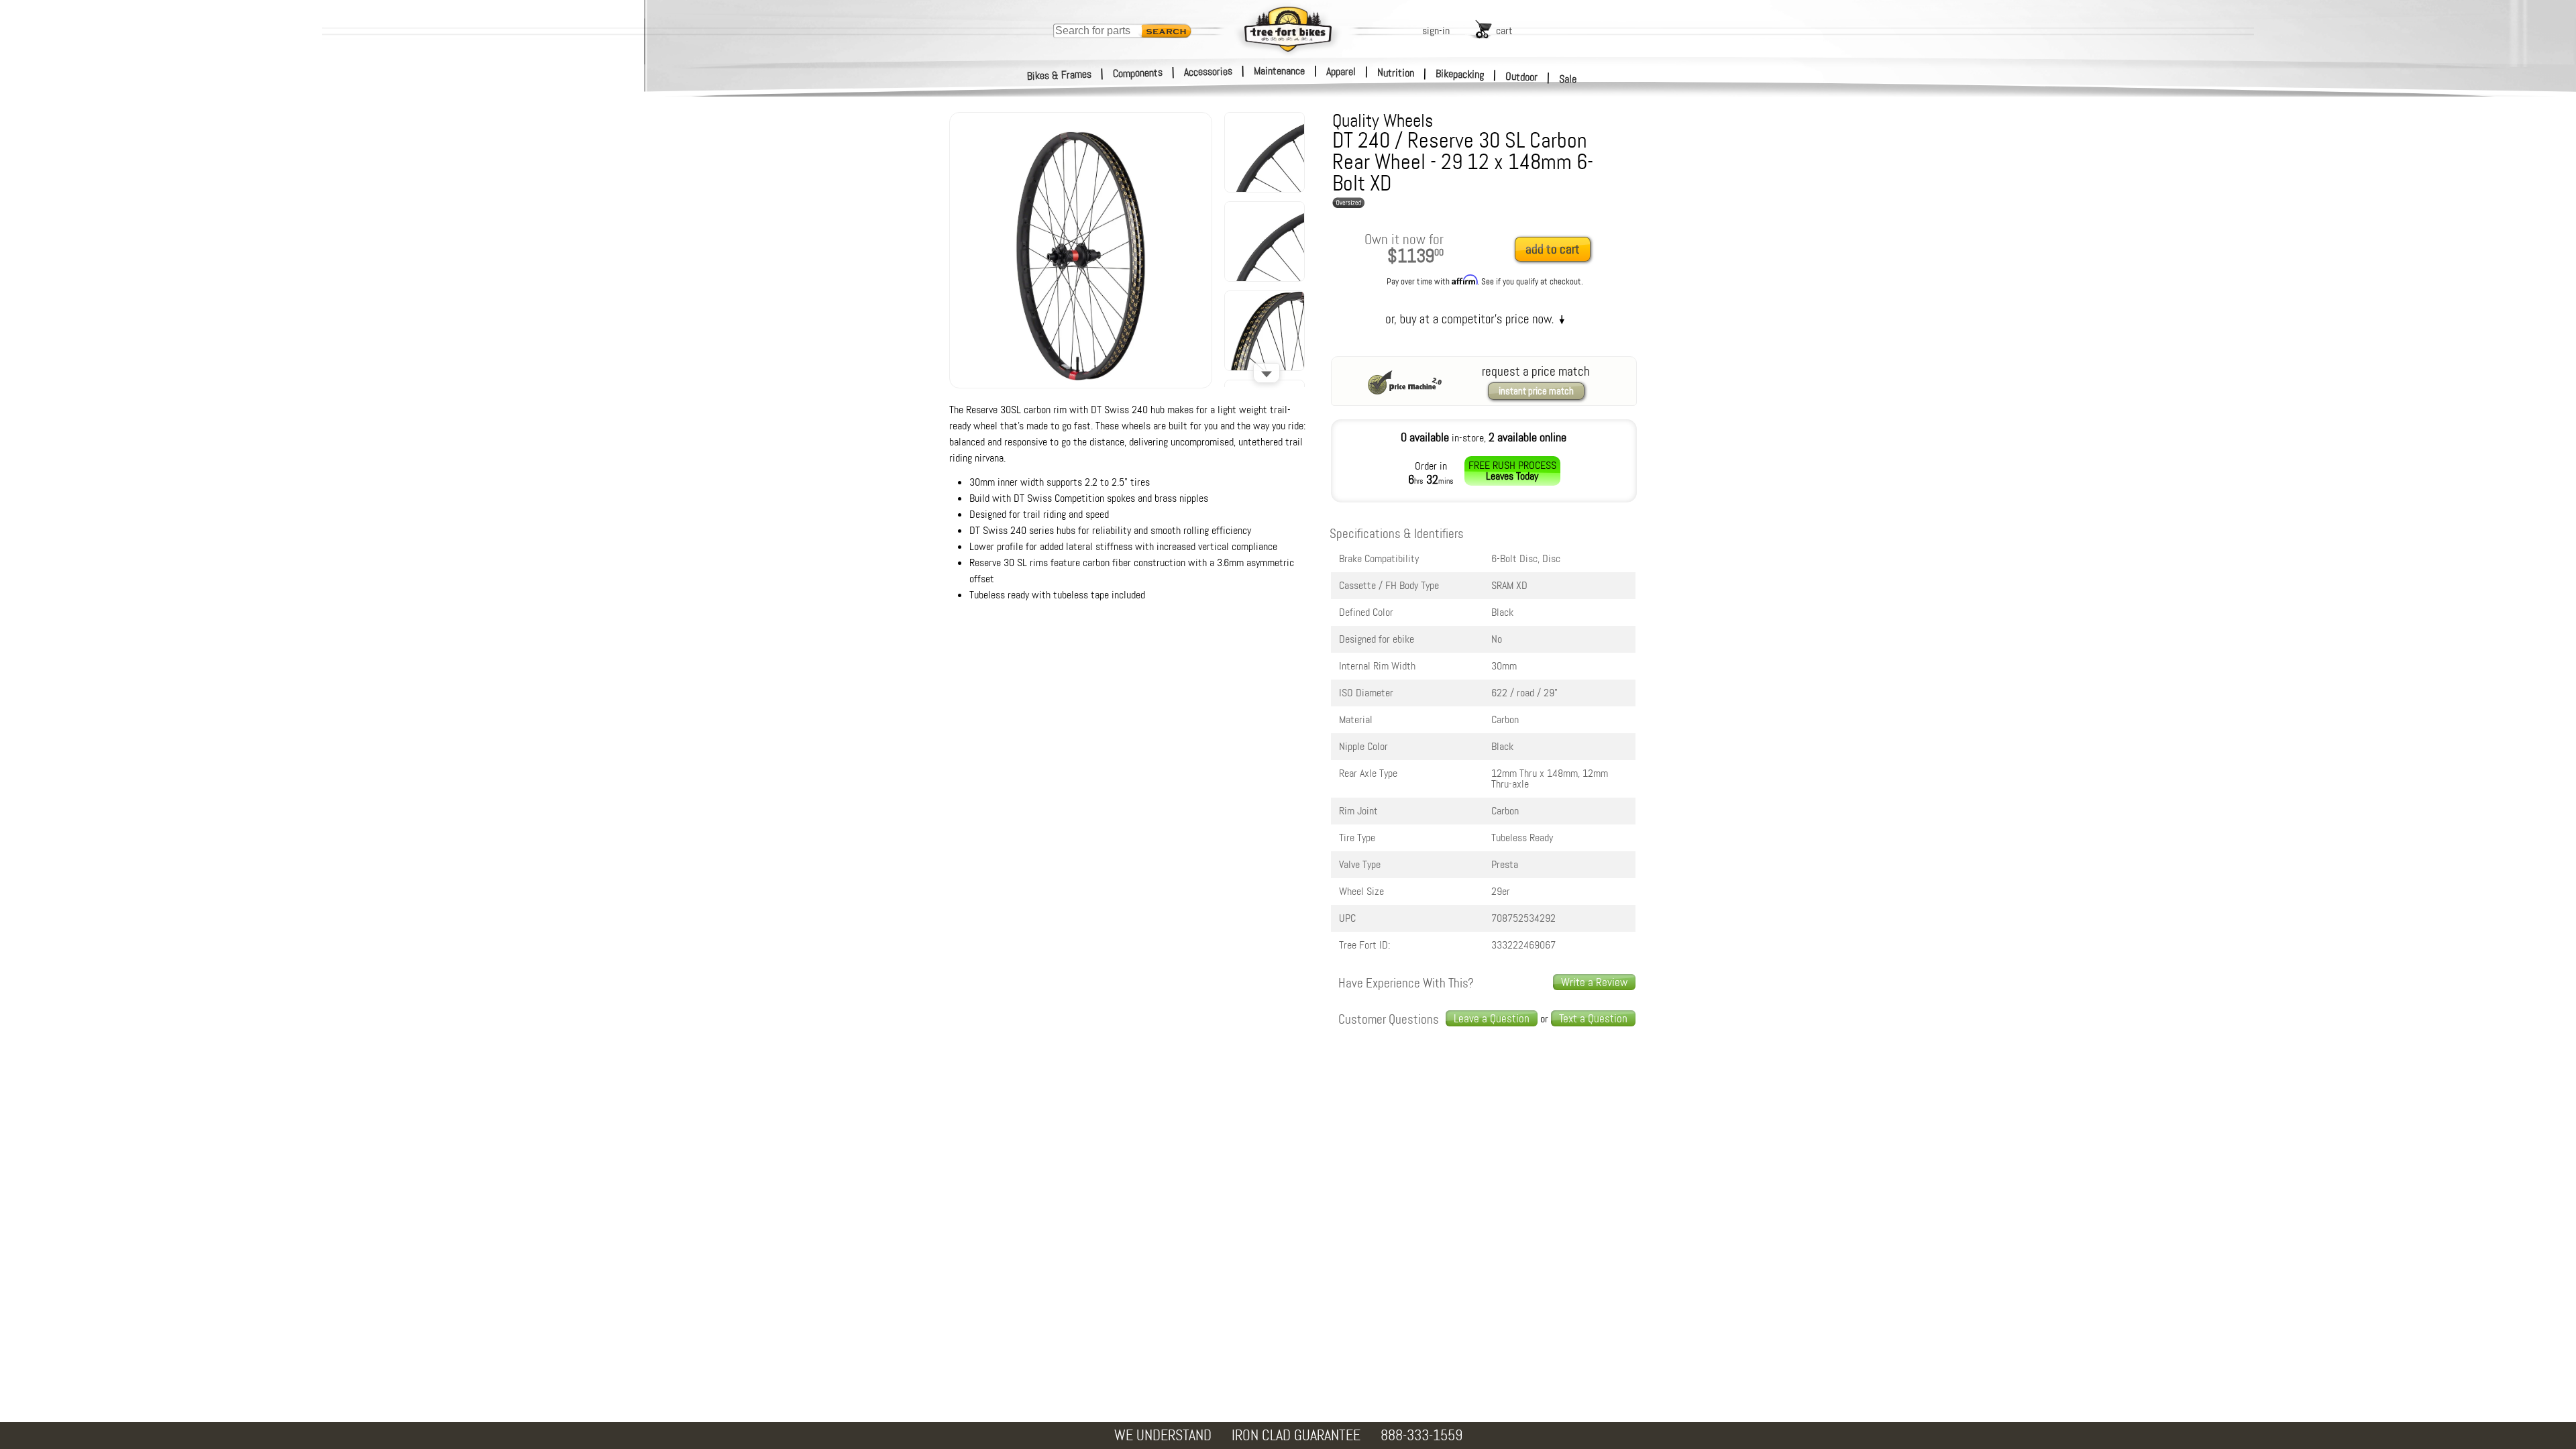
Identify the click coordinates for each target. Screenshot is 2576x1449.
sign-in (1436, 31)
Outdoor (1522, 76)
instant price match (1536, 391)
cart (1504, 31)
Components (1138, 73)
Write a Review (1594, 982)
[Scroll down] (1267, 373)
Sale (1568, 79)
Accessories (1208, 71)
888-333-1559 (1421, 1435)
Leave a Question (1492, 1018)
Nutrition (1396, 72)
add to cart (1553, 249)
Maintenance (1279, 71)
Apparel (1341, 71)
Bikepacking (1460, 74)
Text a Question (1593, 1018)
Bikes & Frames (1060, 75)
